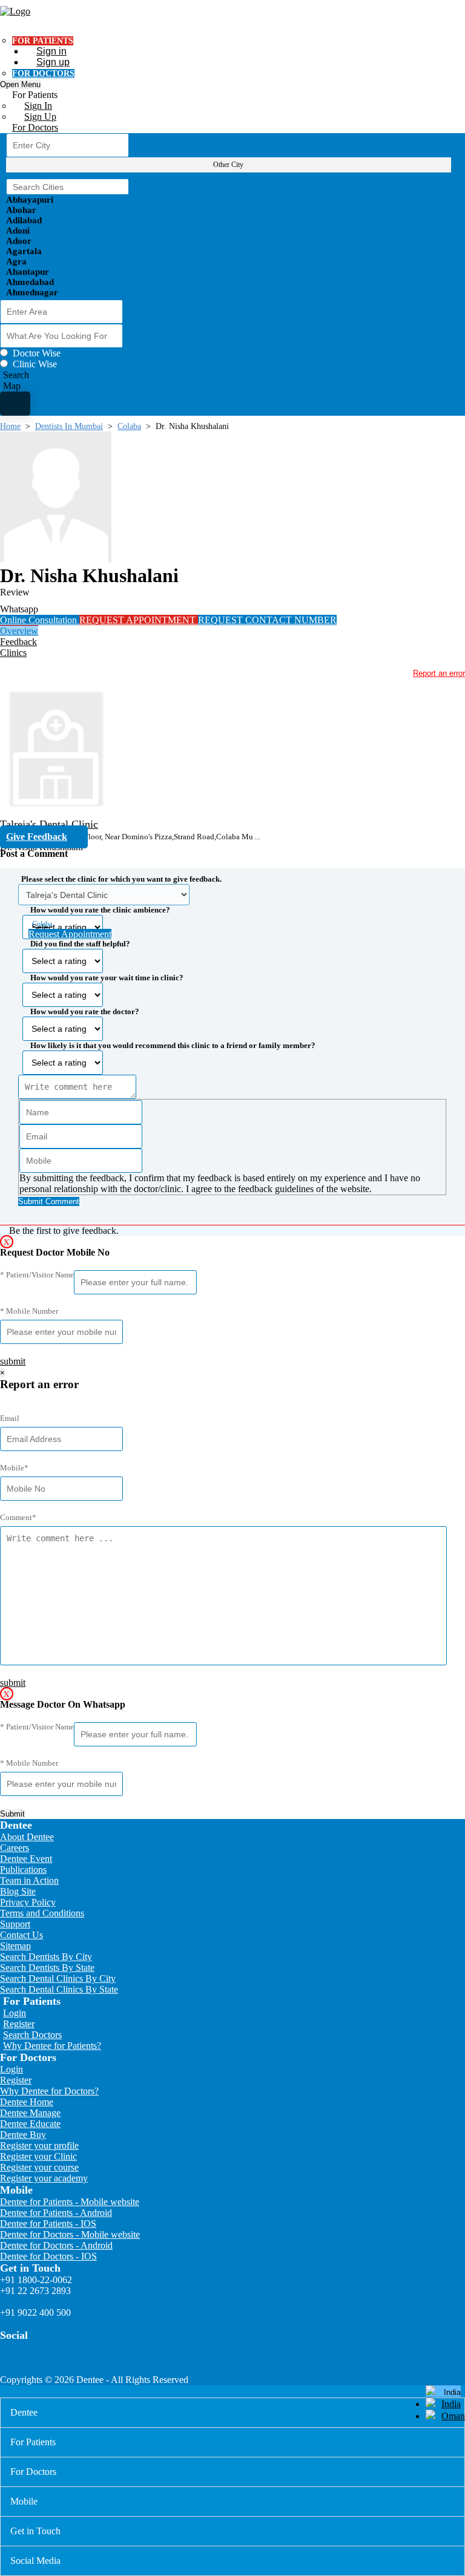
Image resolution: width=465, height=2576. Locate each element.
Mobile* (14, 1468)
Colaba (129, 426)
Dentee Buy (23, 2135)
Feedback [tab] (18, 642)
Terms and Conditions (42, 1913)
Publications (23, 1870)
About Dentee (27, 1837)
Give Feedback (37, 837)
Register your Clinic (38, 2156)
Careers (15, 1848)
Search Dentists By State (47, 1968)
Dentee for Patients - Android (56, 2213)
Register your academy (44, 2178)
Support (15, 1924)
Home (10, 426)
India (451, 2404)
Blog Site (18, 1891)
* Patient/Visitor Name (37, 1275)
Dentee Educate (30, 2124)
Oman (453, 2416)
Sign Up (40, 116)
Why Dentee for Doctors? (49, 2091)
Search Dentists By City (46, 1957)
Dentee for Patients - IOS (48, 2224)
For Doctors (35, 127)
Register (19, 2024)
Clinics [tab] (13, 653)
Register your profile (39, 2145)
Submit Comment (49, 1201)
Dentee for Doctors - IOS (48, 2256)
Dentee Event (26, 1859)
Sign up (53, 62)
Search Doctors (32, 2035)
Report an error (439, 673)
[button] (232, 1037)
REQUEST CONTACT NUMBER (267, 620)
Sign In (38, 106)
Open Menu (20, 84)
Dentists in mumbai (69, 426)
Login (15, 2013)
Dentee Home (27, 2102)
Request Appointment (70, 934)
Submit (12, 1814)
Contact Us (21, 1935)
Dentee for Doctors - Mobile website (70, 2234)
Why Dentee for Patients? (52, 2046)
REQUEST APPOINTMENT (139, 620)
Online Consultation (40, 620)
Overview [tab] (19, 631)
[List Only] (15, 404)
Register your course (39, 2167)
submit (13, 1361)
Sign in (51, 51)
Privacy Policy (28, 1902)
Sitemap (15, 1946)
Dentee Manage (30, 2113)
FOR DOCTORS (43, 74)
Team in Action (29, 1880)
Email (10, 1418)
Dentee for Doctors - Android (56, 2245)
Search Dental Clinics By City (58, 1978)
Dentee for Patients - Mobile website (70, 2202)
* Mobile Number (29, 1311)
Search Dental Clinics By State (59, 1989)
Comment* (18, 1517)
